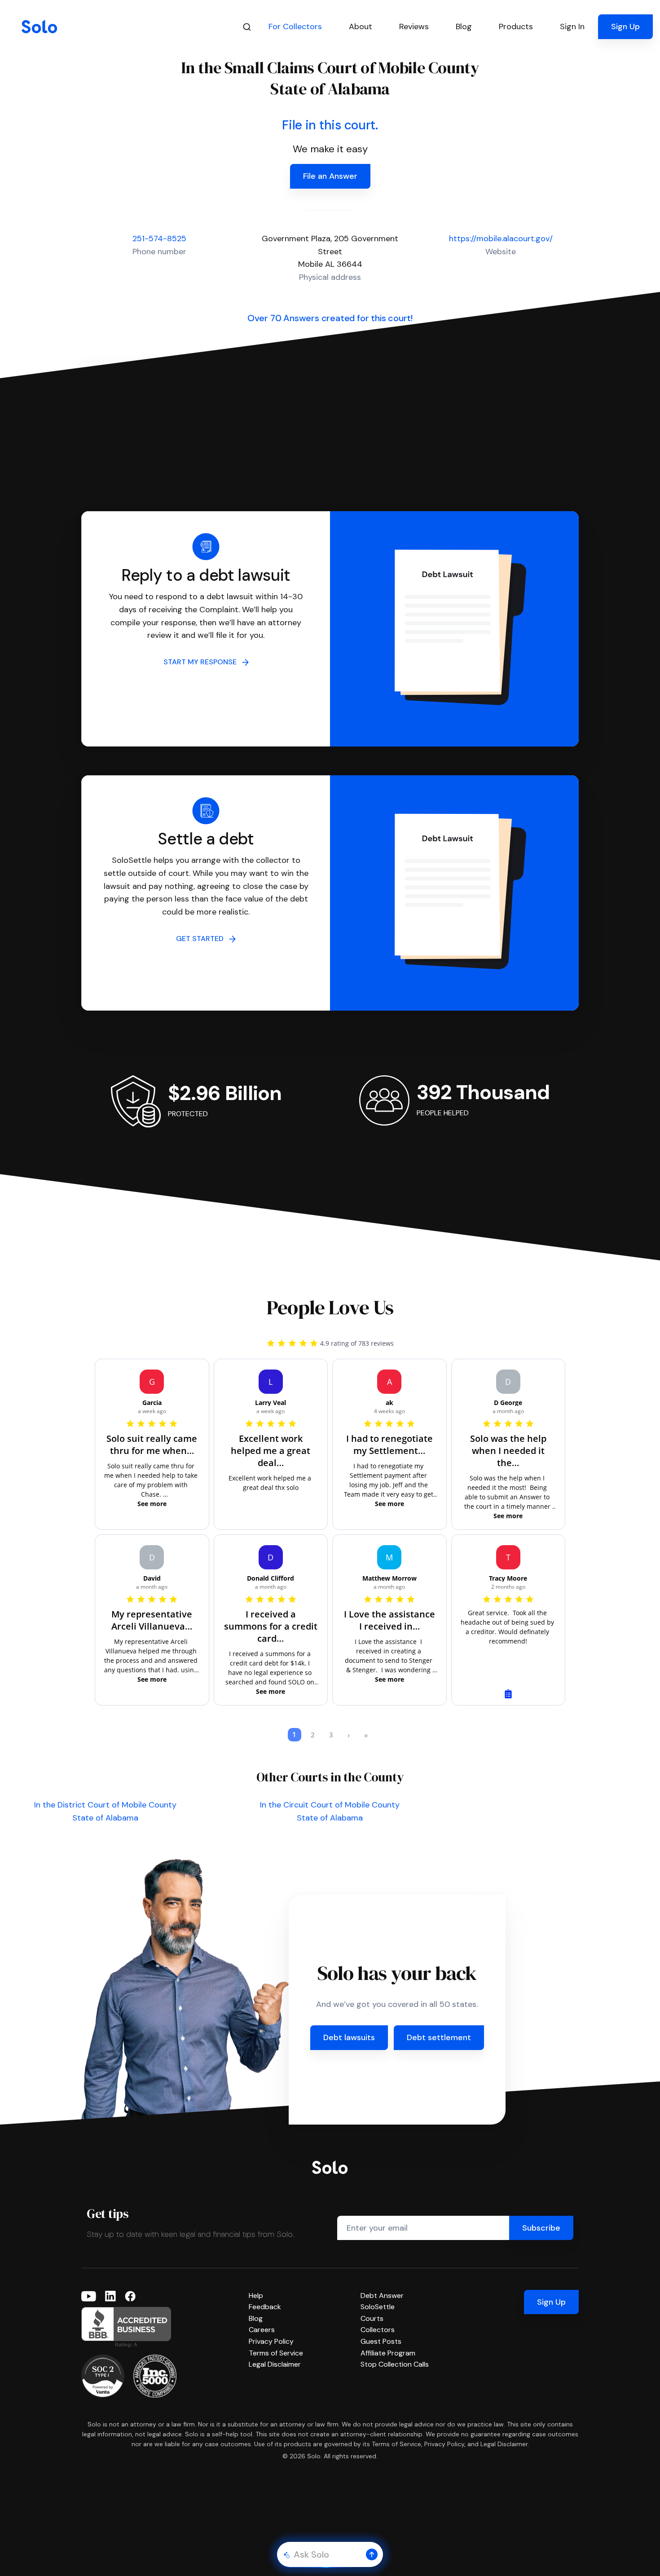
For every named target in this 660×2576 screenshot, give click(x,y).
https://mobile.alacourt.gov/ (501, 239)
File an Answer (330, 176)
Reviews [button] (414, 27)
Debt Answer (382, 2295)
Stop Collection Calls (395, 2364)
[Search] (247, 27)
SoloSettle (378, 2307)
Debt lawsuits (349, 2037)
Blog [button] (464, 27)
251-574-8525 (159, 239)
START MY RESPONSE (203, 662)
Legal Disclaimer (275, 2364)
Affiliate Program (388, 2353)
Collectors (378, 2330)
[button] (372, 2554)
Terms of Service (276, 2353)
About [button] (361, 27)
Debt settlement (439, 2037)
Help (256, 2295)
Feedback (265, 2307)
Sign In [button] (572, 27)
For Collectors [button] (295, 27)
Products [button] (516, 27)
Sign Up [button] (625, 27)
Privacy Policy (271, 2341)
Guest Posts (381, 2341)
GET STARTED (202, 939)
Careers (262, 2330)
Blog (256, 2318)
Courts (372, 2318)
